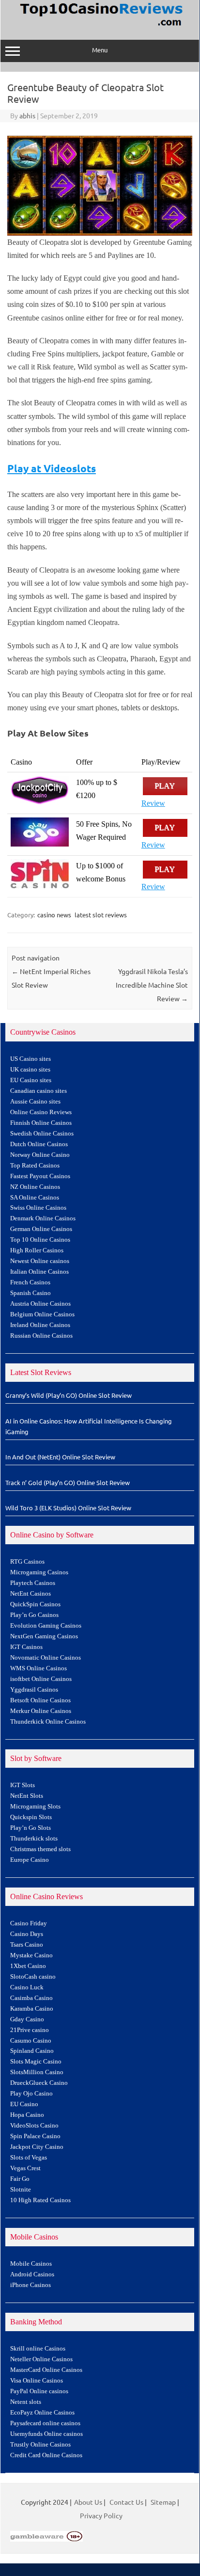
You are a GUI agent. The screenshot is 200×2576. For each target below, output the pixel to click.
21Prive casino (30, 2030)
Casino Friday (29, 1923)
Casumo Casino (31, 2041)
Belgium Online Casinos (42, 1314)
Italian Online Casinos (39, 1272)
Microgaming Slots (35, 1807)
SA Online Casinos (35, 1198)
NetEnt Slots (27, 1796)
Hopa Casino (27, 2115)
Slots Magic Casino (36, 2062)
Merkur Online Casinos (41, 1711)
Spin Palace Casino (35, 2136)
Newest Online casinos (40, 1261)
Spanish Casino (31, 1293)
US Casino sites (31, 1059)
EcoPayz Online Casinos (42, 2413)
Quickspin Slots (31, 1817)
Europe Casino (30, 1860)
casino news (54, 915)
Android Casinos (32, 2274)
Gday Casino (27, 2019)
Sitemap (163, 2502)
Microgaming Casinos (39, 1572)
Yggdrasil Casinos (34, 1690)
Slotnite (21, 2190)
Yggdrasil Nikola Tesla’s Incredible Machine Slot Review (152, 985)
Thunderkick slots (34, 1839)
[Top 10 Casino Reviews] (100, 27)
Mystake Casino (31, 1955)
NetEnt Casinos (31, 1594)
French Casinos (30, 1282)
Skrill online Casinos (38, 2349)
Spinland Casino (32, 2051)
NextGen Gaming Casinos (44, 1636)
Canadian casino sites (38, 1091)
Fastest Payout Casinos (40, 1176)
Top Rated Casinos (35, 1166)
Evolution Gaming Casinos (46, 1626)
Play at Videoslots (52, 468)
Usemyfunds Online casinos (46, 2434)
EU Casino (24, 2104)
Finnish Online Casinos (41, 1123)
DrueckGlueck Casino (39, 2083)
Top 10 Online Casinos (40, 1240)
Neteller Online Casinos (41, 2359)
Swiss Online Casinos (38, 1208)
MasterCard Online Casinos (46, 2370)
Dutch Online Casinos (39, 1144)
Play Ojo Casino (31, 2094)
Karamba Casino (32, 2009)
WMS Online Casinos (38, 1668)
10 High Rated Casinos (40, 2200)
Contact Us (126, 2502)
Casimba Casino (31, 1998)
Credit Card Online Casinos (46, 2455)
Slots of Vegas (29, 2158)
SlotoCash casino (33, 1977)
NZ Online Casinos (35, 1187)
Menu (100, 50)
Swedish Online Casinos (42, 1134)
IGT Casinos (26, 1647)
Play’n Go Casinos (34, 1615)
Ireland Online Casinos (40, 1325)
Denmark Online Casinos (43, 1218)
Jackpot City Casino (37, 2147)
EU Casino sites (31, 1080)
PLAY (165, 786)
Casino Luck (27, 1987)
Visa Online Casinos (37, 2381)
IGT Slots (23, 1785)
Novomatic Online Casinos (46, 1658)
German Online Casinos (41, 1229)
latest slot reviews (101, 915)
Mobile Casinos (31, 2264)
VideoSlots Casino (34, 2126)
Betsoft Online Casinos (40, 1700)
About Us (88, 2502)
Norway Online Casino (40, 1155)
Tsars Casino (27, 1945)
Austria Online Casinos (40, 1304)
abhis (27, 115)
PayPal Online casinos (39, 2391)
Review (153, 803)
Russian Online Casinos (41, 1336)
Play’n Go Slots (31, 1828)
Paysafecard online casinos (45, 2423)
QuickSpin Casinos (35, 1604)
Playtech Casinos (33, 1583)
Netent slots (26, 2402)
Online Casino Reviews (41, 1112)
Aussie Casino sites (35, 1102)
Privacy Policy (101, 2515)
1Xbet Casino (28, 1966)
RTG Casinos (27, 1562)
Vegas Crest (25, 2168)
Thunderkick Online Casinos (48, 1722)
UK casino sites (30, 1070)
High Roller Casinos (37, 1250)
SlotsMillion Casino (37, 2072)
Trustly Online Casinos (40, 2445)
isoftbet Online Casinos (41, 1679)
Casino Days (27, 1934)
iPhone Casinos (31, 2285)
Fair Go (20, 2179)
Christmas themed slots (40, 1849)
